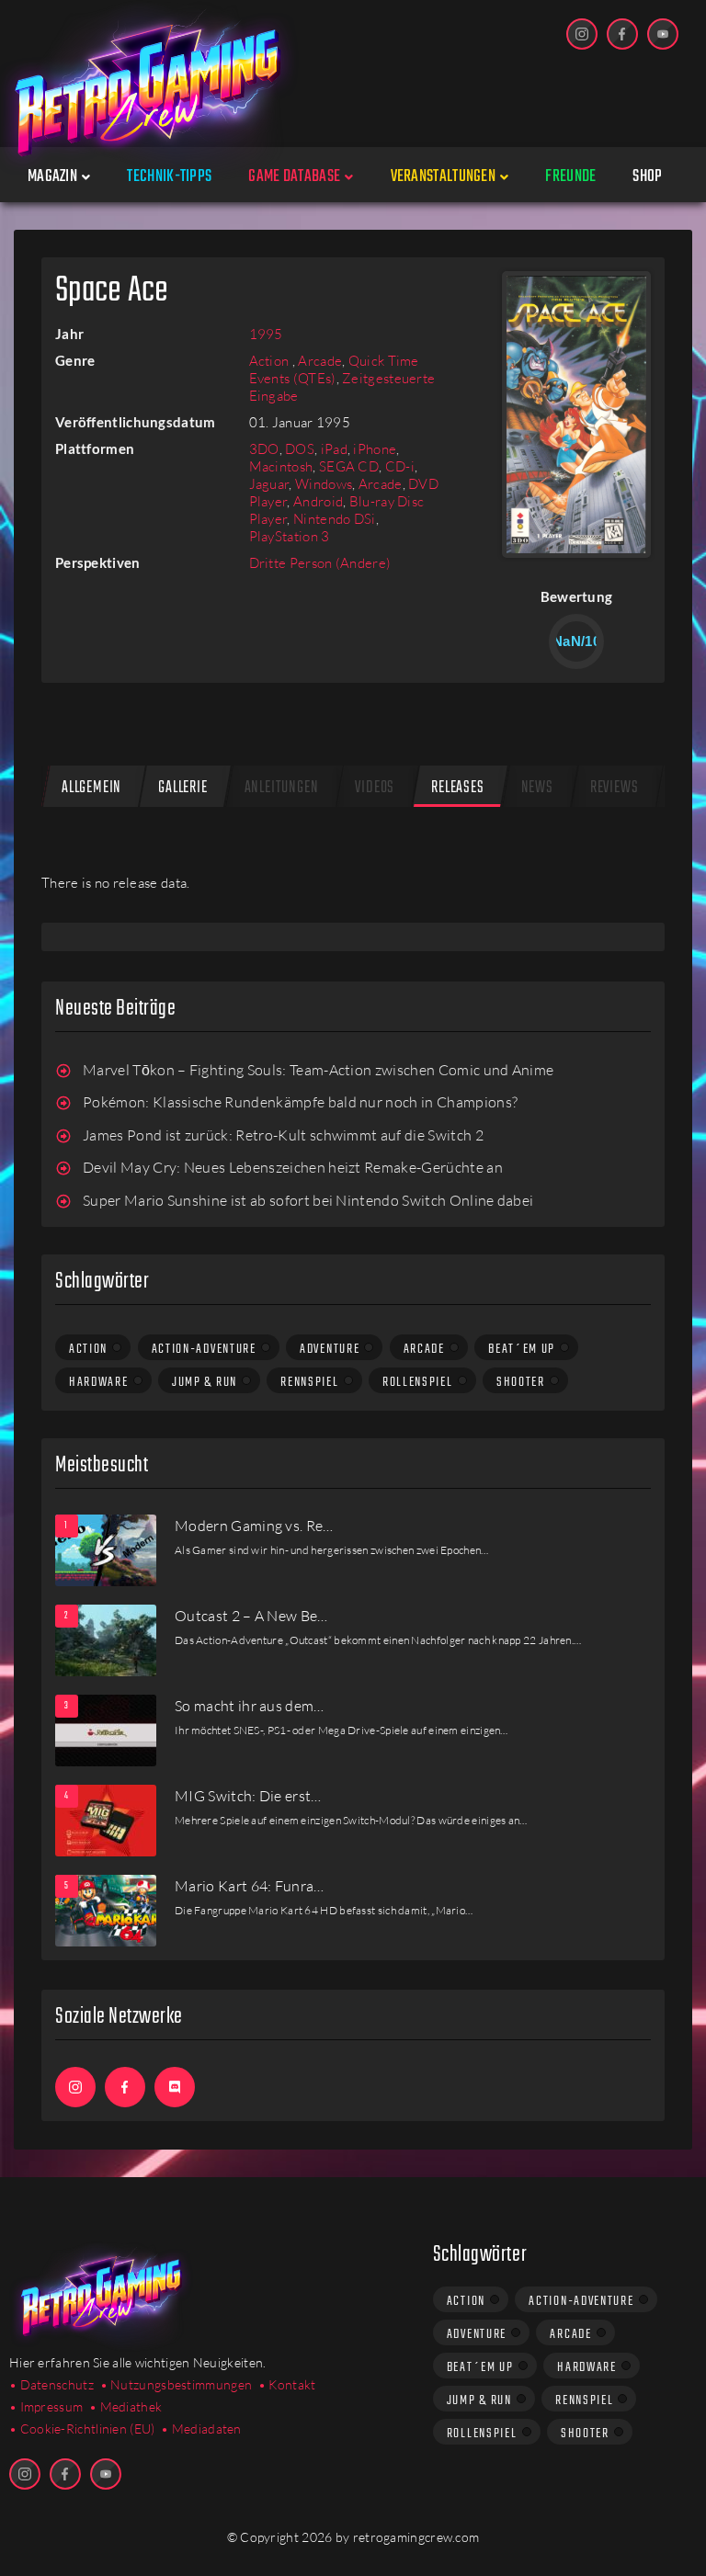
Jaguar (269, 484)
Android (318, 501)
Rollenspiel (418, 1382)
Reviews (615, 788)
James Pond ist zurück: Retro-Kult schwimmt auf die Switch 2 (283, 1135)
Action (271, 361)
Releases (457, 788)
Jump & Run (205, 1382)
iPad (334, 449)
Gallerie (182, 788)
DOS (300, 449)
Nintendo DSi (335, 519)
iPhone (375, 449)
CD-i (400, 466)
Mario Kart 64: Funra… (250, 1886)
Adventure (330, 1349)
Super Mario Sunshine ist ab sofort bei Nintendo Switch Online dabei (308, 1200)
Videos (375, 788)
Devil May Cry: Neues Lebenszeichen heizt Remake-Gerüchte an (293, 1167)
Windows (324, 484)
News (537, 788)
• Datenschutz (51, 2384)
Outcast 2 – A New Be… (251, 1616)
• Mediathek (125, 2406)
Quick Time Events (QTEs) (334, 369)
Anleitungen (282, 788)
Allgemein (91, 788)
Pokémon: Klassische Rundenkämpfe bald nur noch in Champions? (300, 1102)
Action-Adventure (204, 1349)
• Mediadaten (201, 2428)
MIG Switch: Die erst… (248, 1796)
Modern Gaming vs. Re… (254, 1526)
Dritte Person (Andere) (320, 563)
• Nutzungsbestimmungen (176, 2384)
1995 (266, 334)
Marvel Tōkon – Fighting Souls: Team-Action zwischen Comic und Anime (318, 1070)
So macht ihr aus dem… (250, 1706)
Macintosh (281, 466)
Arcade (320, 361)
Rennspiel (309, 1382)
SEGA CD (349, 466)
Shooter (521, 1382)
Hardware (99, 1382)
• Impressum (46, 2406)
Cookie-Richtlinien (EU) (88, 2428)
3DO (264, 449)
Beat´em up (522, 1349)
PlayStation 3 (290, 536)
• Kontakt (287, 2384)
